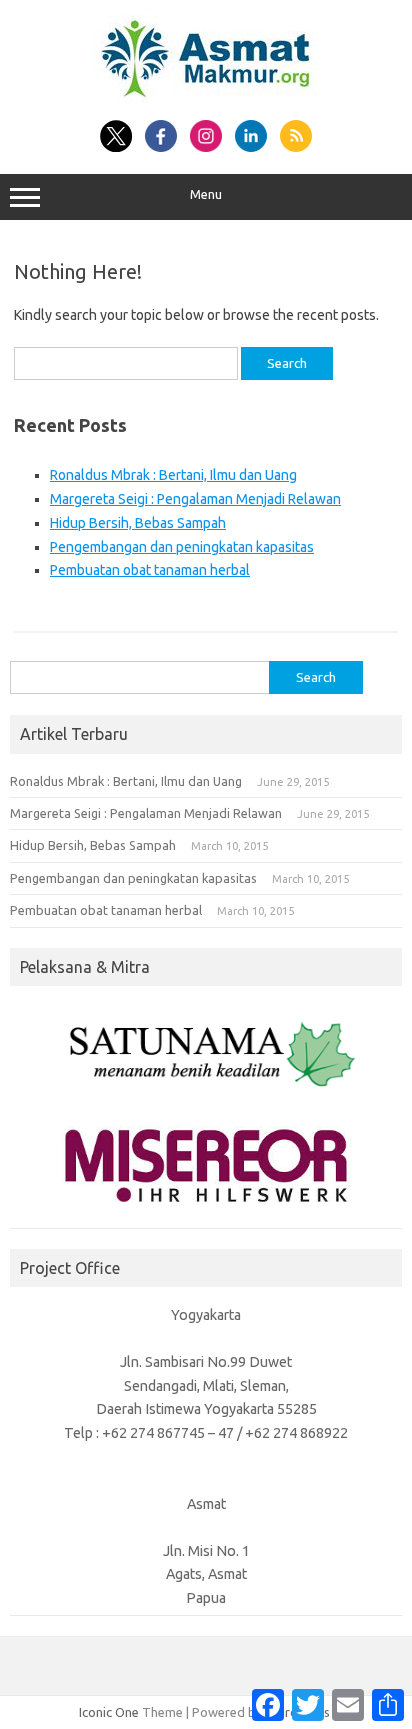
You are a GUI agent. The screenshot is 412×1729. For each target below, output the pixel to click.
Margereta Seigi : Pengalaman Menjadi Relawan (195, 499)
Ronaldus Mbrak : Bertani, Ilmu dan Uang (173, 475)
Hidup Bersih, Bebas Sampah (138, 523)
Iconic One (109, 1712)
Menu (206, 194)
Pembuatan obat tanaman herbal (150, 570)
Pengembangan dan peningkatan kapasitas (182, 547)
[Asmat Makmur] (206, 98)
